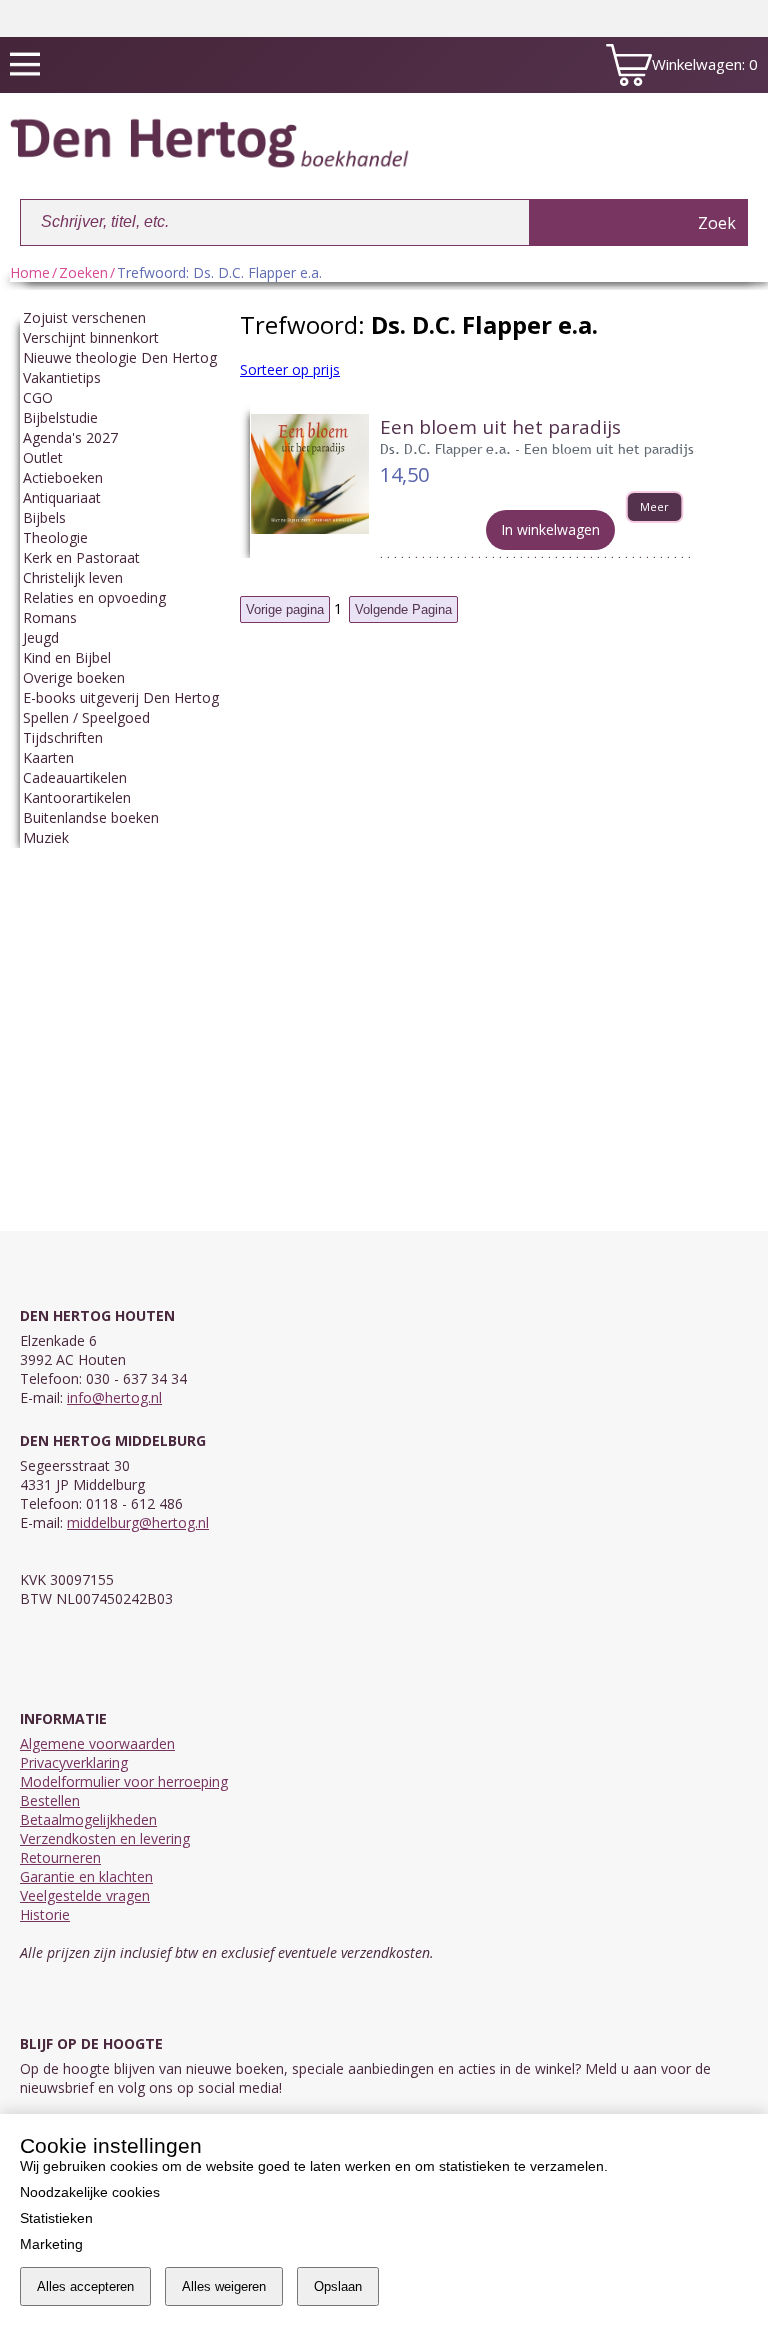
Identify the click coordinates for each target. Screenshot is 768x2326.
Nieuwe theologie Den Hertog (120, 357)
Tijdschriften (63, 737)
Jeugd (41, 637)
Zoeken (83, 272)
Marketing (51, 2244)
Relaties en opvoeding (94, 597)
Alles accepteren (85, 2286)
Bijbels (44, 517)
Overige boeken (74, 677)
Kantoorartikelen (77, 797)
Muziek (46, 837)
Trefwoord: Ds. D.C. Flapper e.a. (219, 272)
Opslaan (338, 2286)
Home (30, 272)
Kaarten (48, 757)
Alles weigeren (224, 2286)
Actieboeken (63, 477)
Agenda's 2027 (70, 437)
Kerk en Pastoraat (81, 557)
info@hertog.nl (114, 1397)
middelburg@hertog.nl (138, 1522)
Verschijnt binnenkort (91, 337)
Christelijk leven (73, 577)
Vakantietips (62, 377)
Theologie (55, 537)
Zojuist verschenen (84, 317)
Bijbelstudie (60, 417)
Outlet (43, 457)
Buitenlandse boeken (91, 817)
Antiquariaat (62, 497)
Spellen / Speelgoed (86, 717)
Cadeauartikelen (75, 777)
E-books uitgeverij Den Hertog (121, 697)
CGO (38, 397)
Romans (50, 617)
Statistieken (56, 2218)
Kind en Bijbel (67, 657)
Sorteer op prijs (290, 369)
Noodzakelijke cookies (90, 2192)
